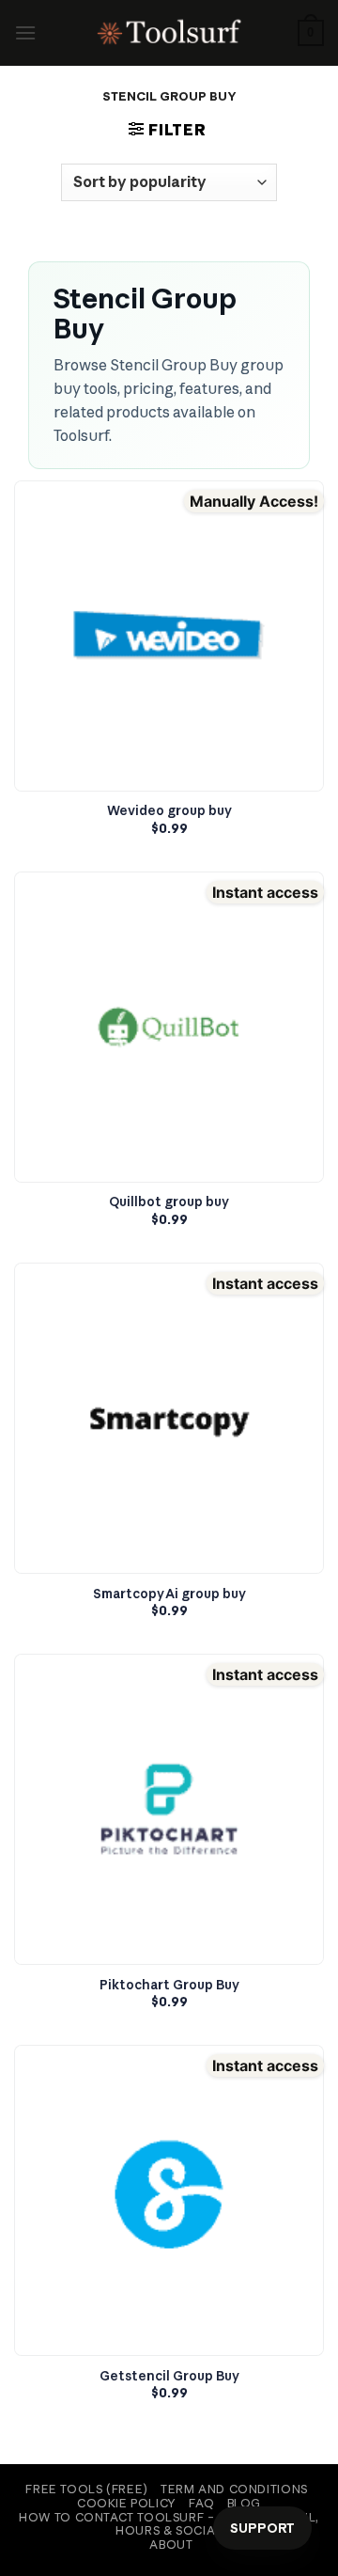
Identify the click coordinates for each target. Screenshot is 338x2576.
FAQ (201, 2503)
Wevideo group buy (169, 811)
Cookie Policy (127, 2503)
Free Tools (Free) (86, 2489)
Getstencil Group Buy (169, 2376)
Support (262, 2528)
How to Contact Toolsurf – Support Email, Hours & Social (169, 2524)
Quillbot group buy (169, 1202)
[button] (25, 32)
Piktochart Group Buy (169, 1985)
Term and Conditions (234, 2489)
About (171, 2545)
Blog (244, 2503)
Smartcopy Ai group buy (169, 1594)
